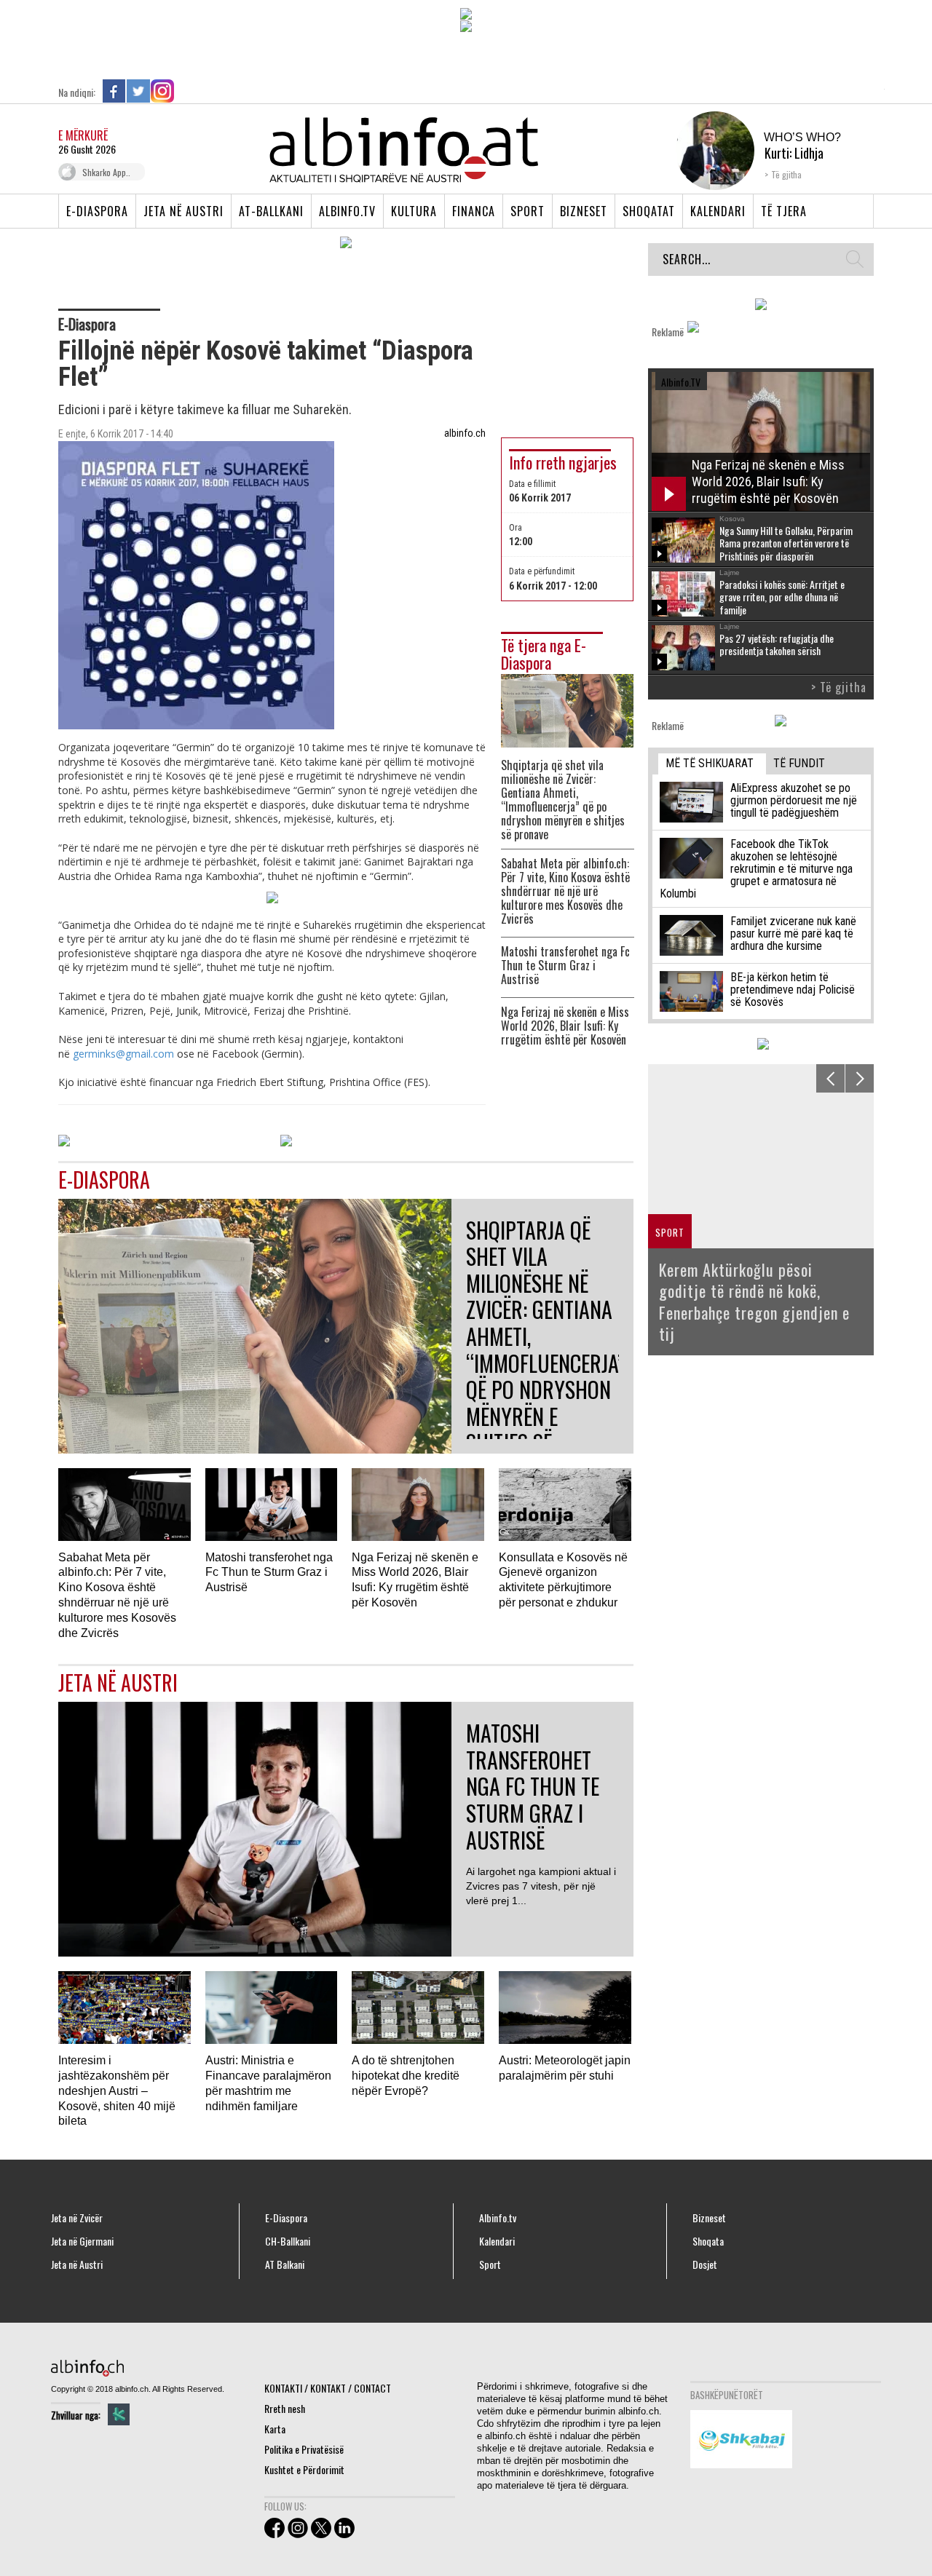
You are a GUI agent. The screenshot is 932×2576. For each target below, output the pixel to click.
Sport (528, 211)
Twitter (138, 91)
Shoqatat (649, 211)
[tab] (712, 764)
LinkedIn (186, 91)
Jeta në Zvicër (77, 2218)
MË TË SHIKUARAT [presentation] (710, 763)
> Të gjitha (839, 687)
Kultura (414, 211)
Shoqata (708, 2241)
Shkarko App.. (106, 172)
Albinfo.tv (347, 211)
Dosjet (705, 2264)
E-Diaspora (97, 211)
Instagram (162, 91)
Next (860, 1078)
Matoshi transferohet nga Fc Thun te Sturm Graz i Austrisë (565, 966)
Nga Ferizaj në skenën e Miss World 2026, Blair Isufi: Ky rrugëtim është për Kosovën (565, 1026)
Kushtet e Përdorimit (304, 2469)
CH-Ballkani (288, 2241)
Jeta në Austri (183, 211)
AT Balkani (285, 2264)
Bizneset (584, 211)
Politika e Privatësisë (304, 2449)
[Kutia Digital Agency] (119, 2414)
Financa (474, 211)
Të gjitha (786, 174)
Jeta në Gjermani (82, 2241)
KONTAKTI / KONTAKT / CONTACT (328, 2388)
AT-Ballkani (271, 211)
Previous (830, 1078)
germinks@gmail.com (123, 1054)
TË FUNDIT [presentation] (799, 763)
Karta (275, 2429)
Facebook (114, 91)
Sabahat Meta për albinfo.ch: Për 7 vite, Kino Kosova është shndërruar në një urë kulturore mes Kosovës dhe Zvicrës (565, 891)
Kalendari (718, 211)
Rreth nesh (285, 2408)
